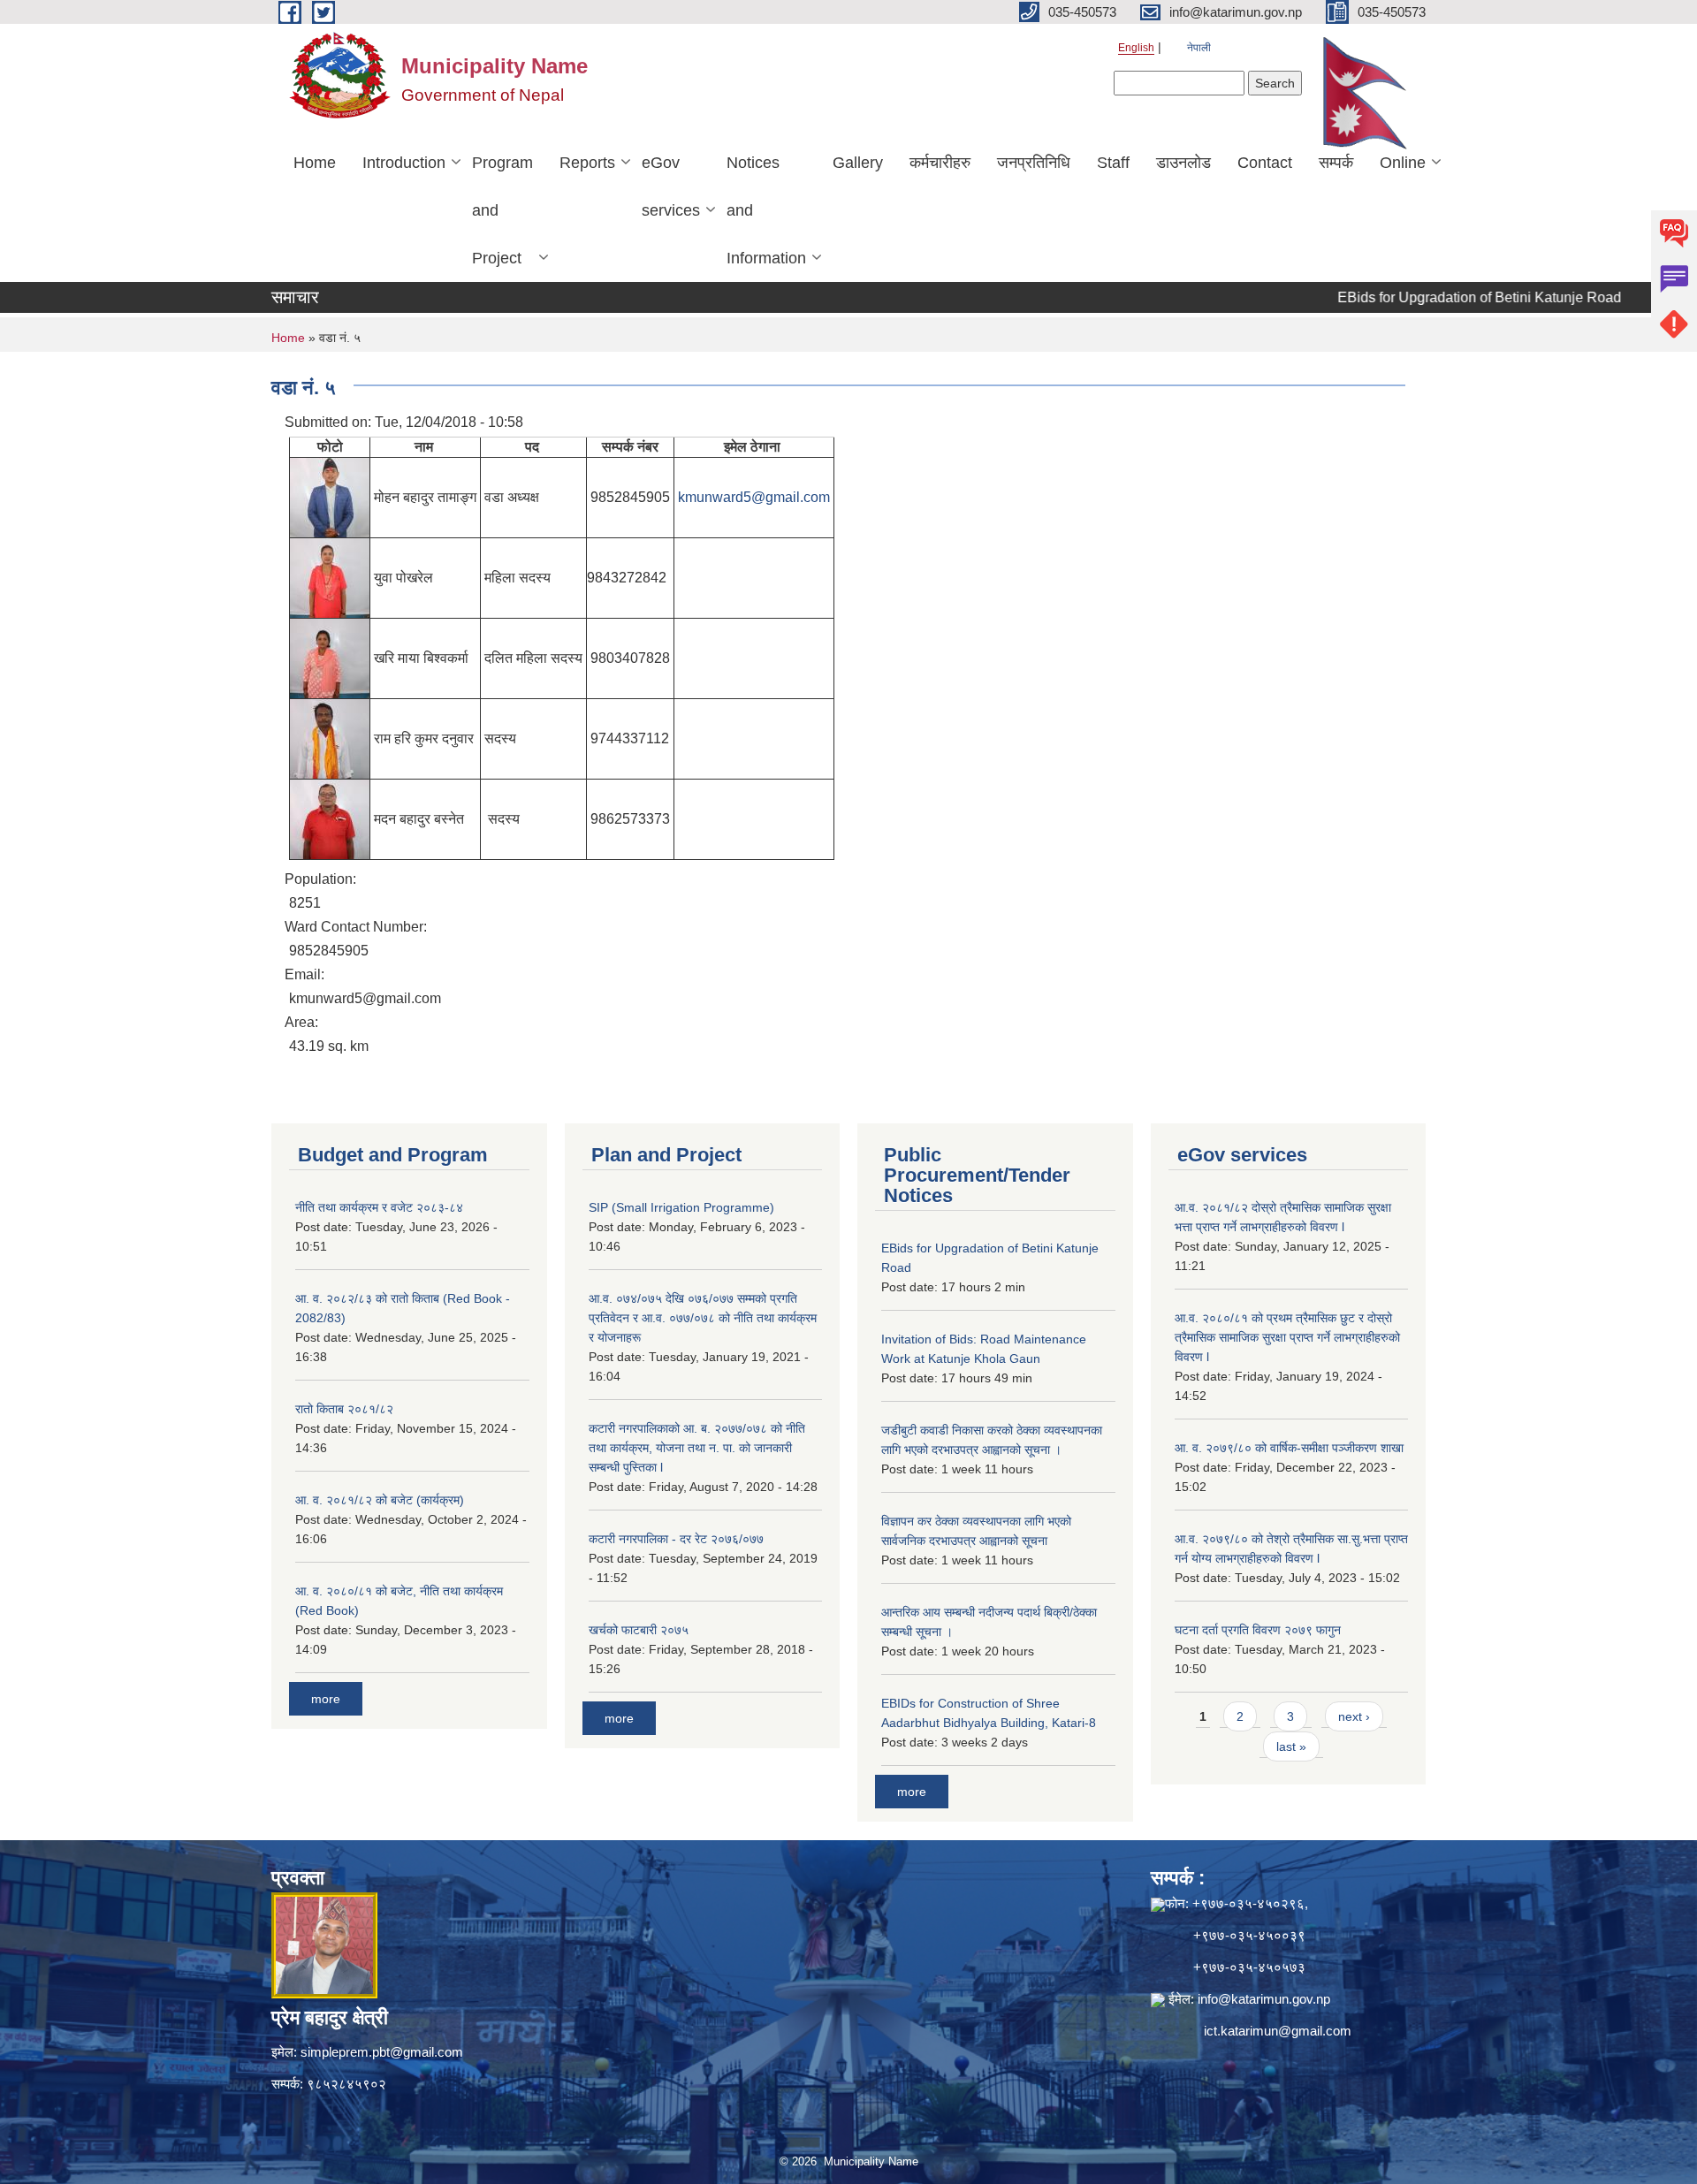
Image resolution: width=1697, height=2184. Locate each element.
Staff (1113, 163)
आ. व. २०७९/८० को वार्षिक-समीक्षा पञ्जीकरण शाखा (1289, 1448)
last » (1291, 1746)
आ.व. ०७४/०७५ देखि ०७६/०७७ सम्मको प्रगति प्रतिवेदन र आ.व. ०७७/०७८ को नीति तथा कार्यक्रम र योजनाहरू (703, 1318)
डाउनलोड (1183, 163)
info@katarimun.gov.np (1264, 1999)
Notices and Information (766, 210)
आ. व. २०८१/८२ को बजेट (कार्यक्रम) (380, 1500)
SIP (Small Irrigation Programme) (681, 1207)
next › (1354, 1716)
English (1136, 48)
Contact (1265, 163)
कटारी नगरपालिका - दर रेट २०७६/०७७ (676, 1539)
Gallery (858, 163)
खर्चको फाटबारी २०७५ (639, 1630)
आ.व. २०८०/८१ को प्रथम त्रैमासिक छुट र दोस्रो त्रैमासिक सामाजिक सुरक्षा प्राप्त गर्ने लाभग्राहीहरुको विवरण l (1287, 1337)
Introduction (404, 163)
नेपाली (1199, 48)
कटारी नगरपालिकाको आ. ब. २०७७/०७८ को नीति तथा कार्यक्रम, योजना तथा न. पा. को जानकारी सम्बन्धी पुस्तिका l (697, 1448)
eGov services (671, 186)
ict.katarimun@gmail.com (1278, 2031)
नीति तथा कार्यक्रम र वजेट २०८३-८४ (379, 1207)
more (326, 1699)
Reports (587, 163)
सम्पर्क (1336, 163)
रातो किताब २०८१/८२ (344, 1409)
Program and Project (502, 210)
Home (315, 163)
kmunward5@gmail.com (754, 497)
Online (1403, 163)
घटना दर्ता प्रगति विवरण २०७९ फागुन (1258, 1630)
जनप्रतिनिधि (1034, 163)
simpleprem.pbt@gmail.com (382, 2052)
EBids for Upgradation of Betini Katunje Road (1433, 297)
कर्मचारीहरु (940, 163)
